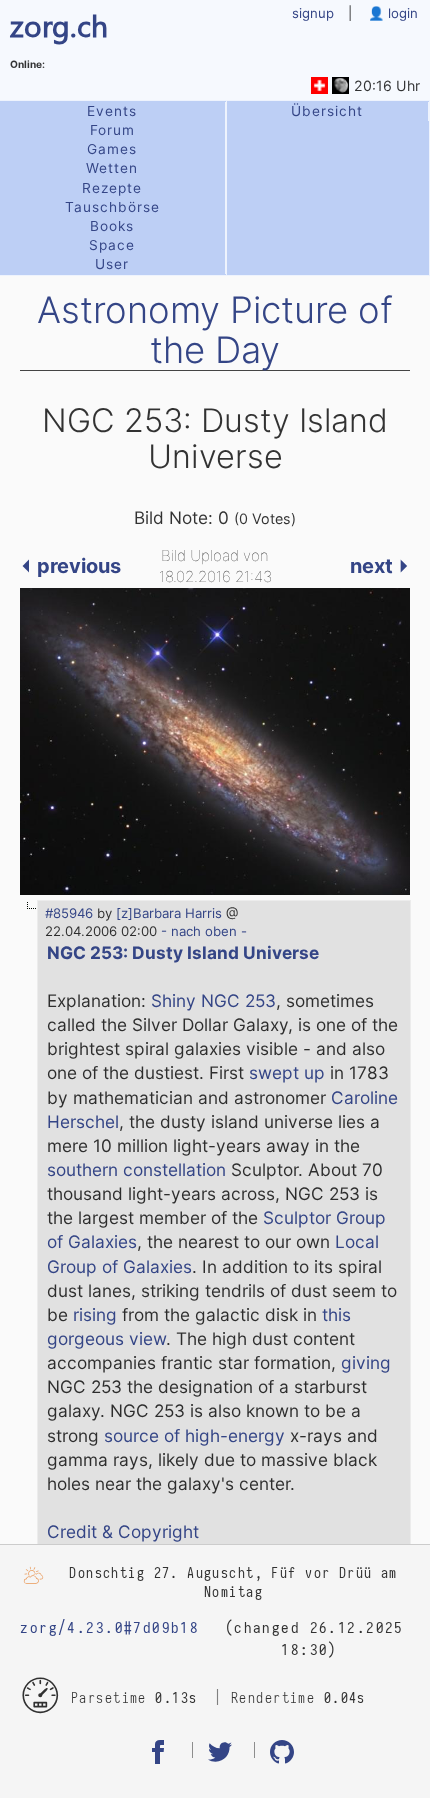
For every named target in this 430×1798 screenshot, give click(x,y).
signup (313, 13)
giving (366, 1362)
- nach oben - (202, 931)
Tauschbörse (112, 207)
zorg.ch (59, 24)
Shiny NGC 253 (213, 1000)
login (401, 13)
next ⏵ (380, 566)
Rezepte (112, 188)
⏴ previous (70, 566)
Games (112, 149)
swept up (287, 1072)
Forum (112, 130)
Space (112, 245)
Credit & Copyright (123, 1531)
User (112, 264)
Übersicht (327, 111)
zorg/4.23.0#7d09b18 (109, 1628)
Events (112, 111)
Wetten (112, 168)
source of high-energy (194, 1435)
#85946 (69, 913)
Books (112, 226)
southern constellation (136, 1169)
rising (95, 1314)
